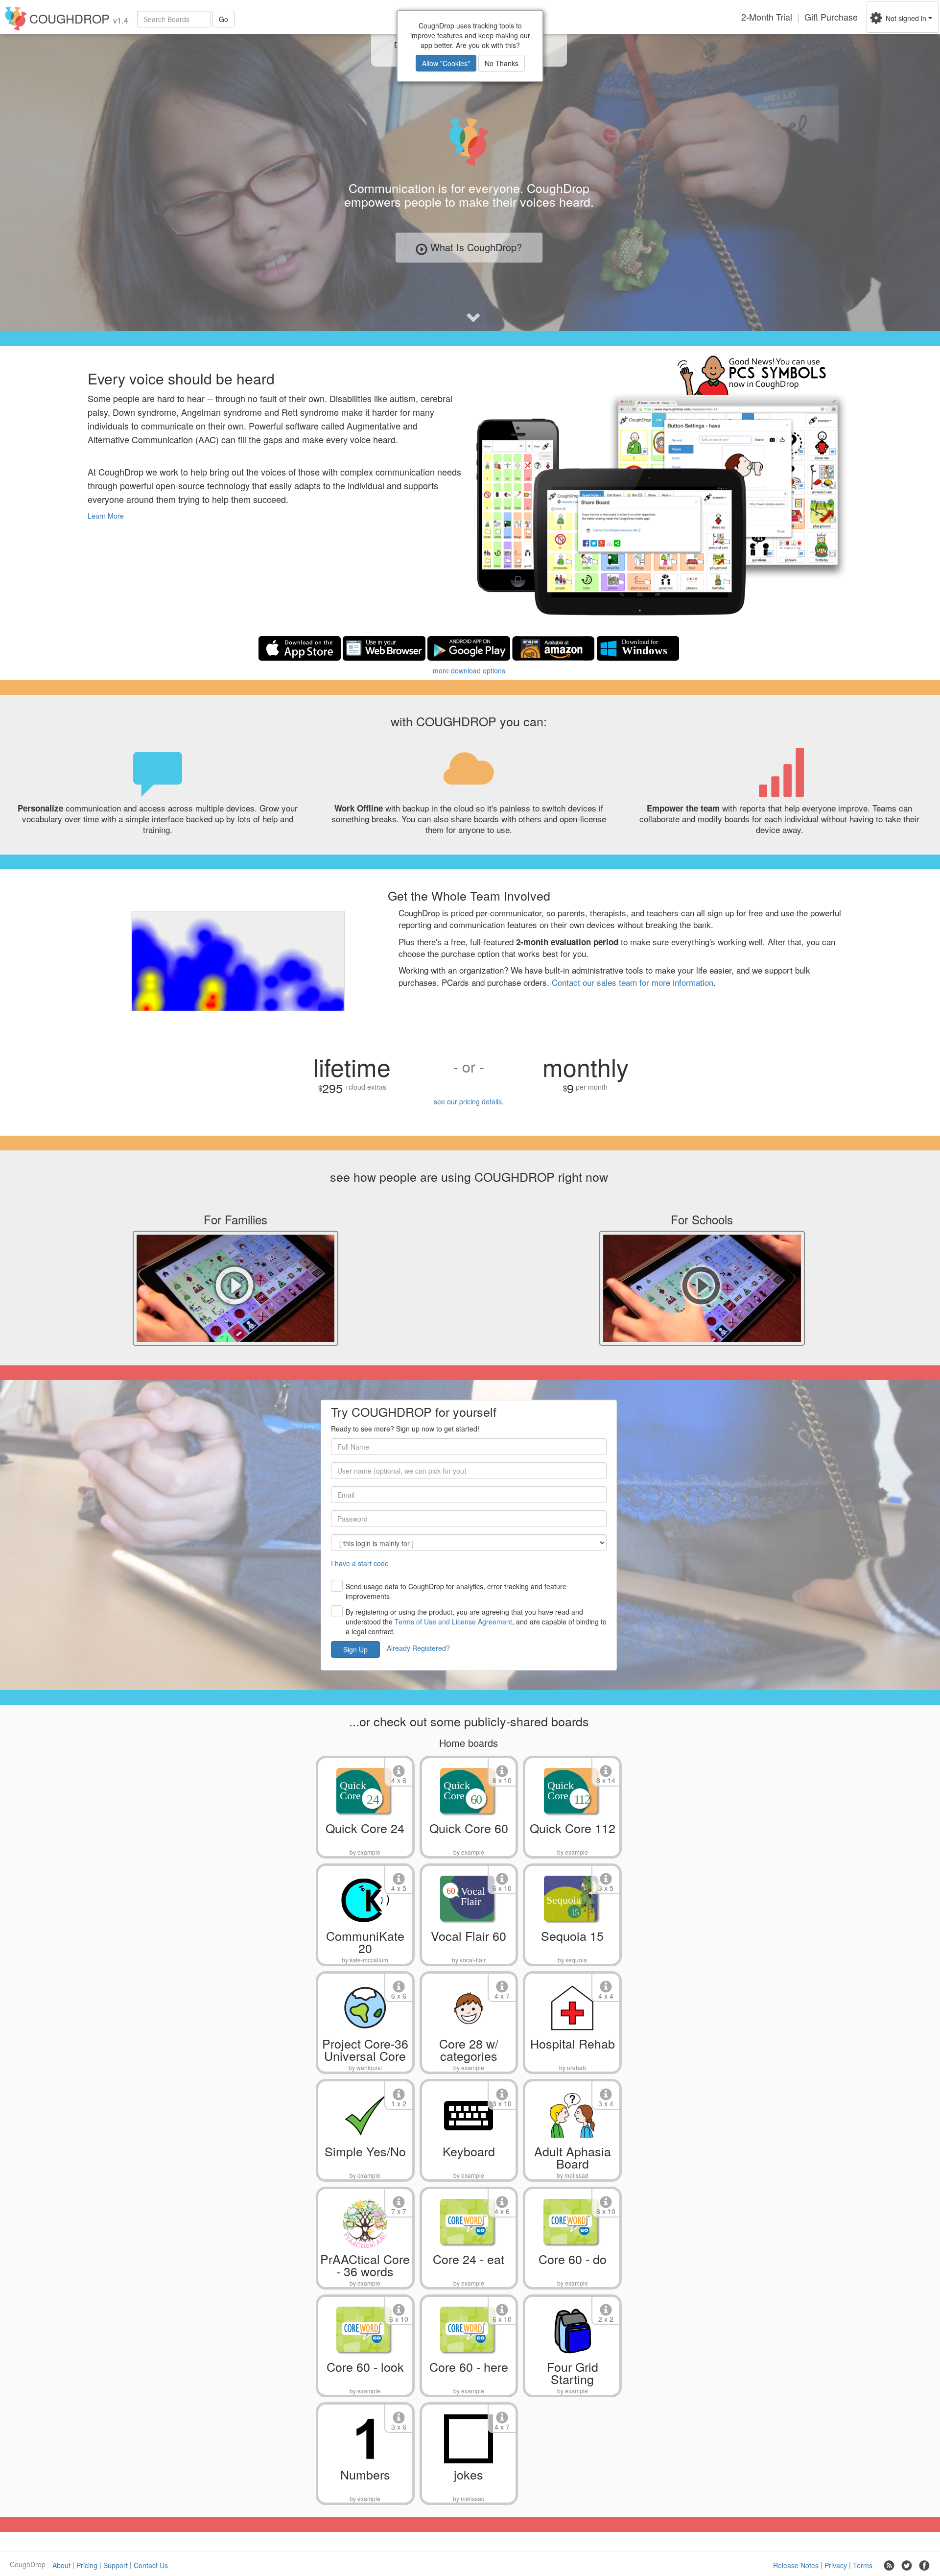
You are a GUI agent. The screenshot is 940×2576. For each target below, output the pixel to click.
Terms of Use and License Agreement (453, 1622)
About (61, 2565)
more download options (469, 670)
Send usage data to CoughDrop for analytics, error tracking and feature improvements (456, 1591)
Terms (863, 2565)
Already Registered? (418, 1648)
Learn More (106, 516)
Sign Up (355, 1649)
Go (223, 19)
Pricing (87, 2565)
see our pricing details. (469, 1101)
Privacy (836, 2565)
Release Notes (796, 2565)
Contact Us (151, 2565)
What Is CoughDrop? (476, 247)
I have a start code (360, 1563)
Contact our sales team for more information (633, 982)
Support (116, 2565)
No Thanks (502, 63)
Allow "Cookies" (446, 63)
